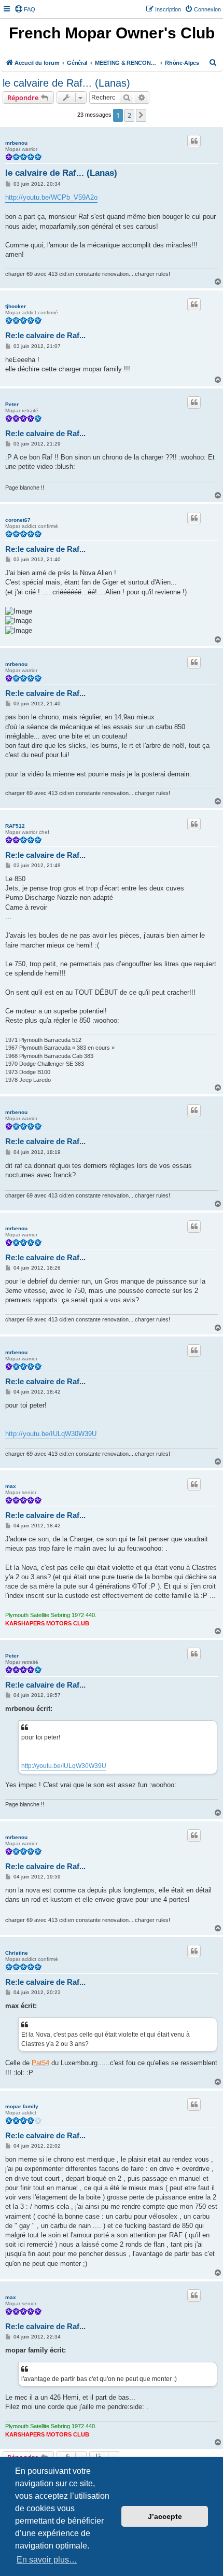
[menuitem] (25, 9)
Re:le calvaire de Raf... (45, 335)
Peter (12, 404)
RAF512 (15, 826)
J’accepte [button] (165, 2516)
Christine (17, 1953)
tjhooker (16, 306)
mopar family (22, 2106)
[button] (141, 115)
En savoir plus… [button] (47, 2560)
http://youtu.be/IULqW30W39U (51, 1434)
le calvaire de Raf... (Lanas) (66, 83)
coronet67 (18, 520)
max (11, 1486)
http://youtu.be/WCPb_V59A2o (51, 197)
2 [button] (129, 115)
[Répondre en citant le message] (194, 141)
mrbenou (16, 143)
